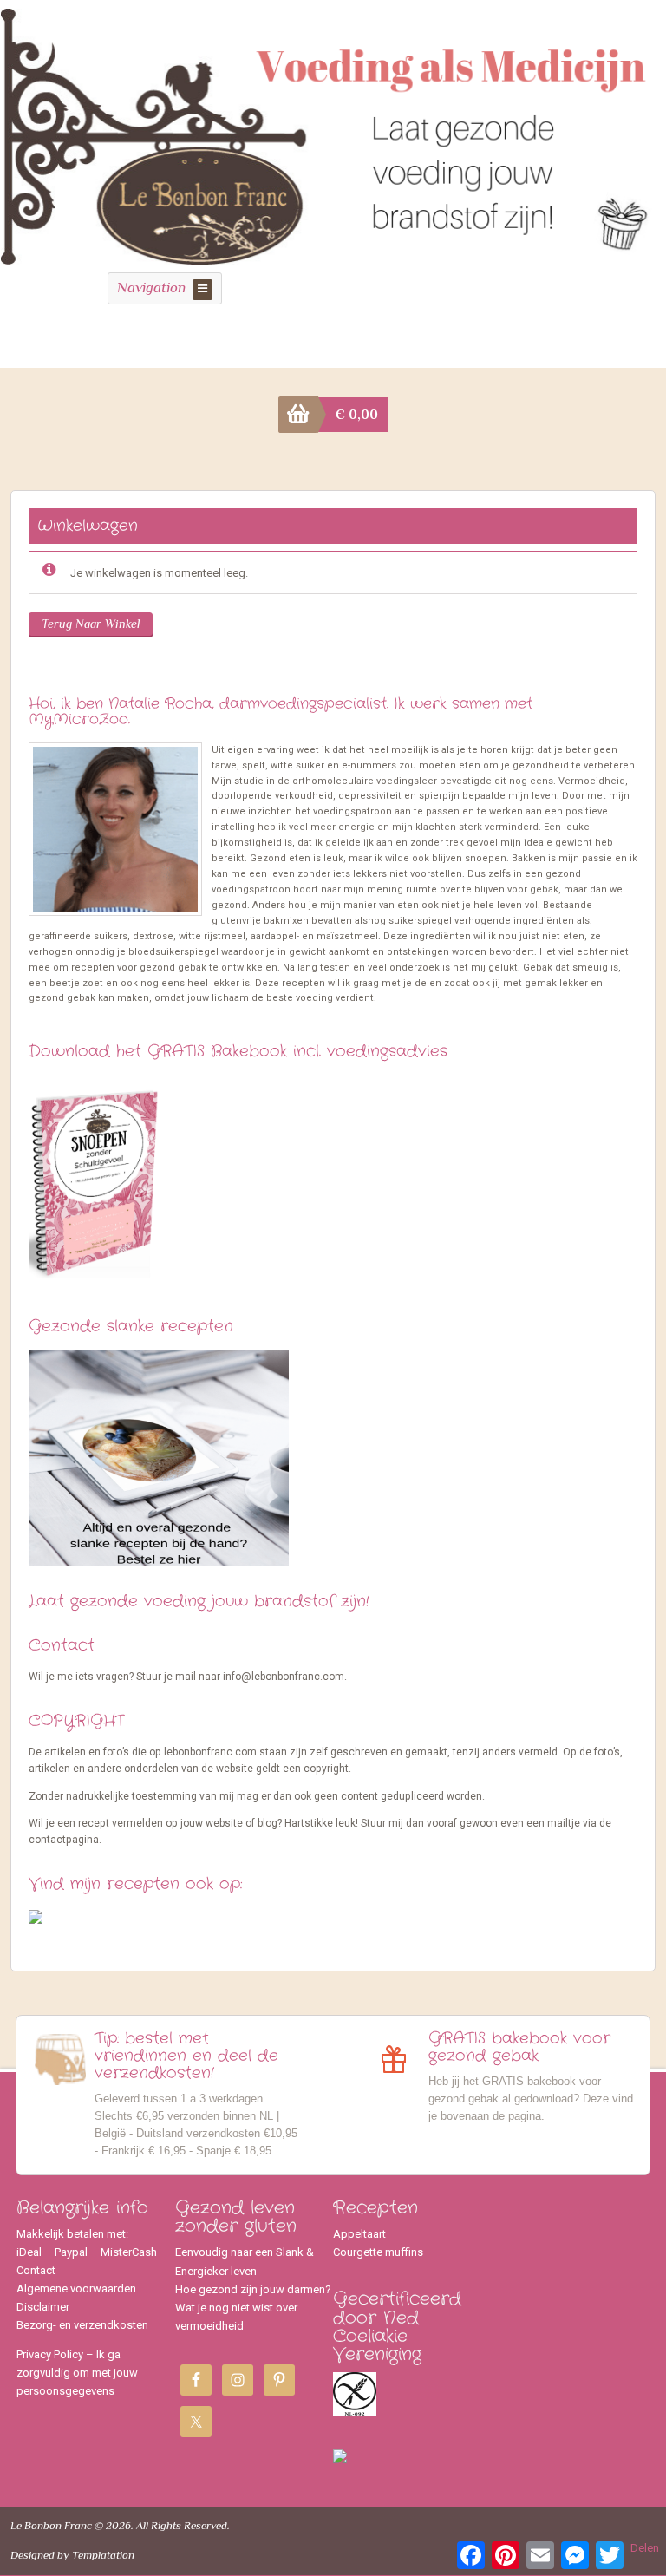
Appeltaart (359, 2234)
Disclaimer (43, 2307)
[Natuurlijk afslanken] (333, 255)
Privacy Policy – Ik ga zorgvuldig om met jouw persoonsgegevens (77, 2373)
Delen (645, 2548)
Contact (36, 2270)
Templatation (103, 2555)
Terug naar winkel (91, 624)
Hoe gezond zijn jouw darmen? (253, 2289)
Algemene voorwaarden (76, 2288)
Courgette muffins (378, 2252)
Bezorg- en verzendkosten (82, 2325)
